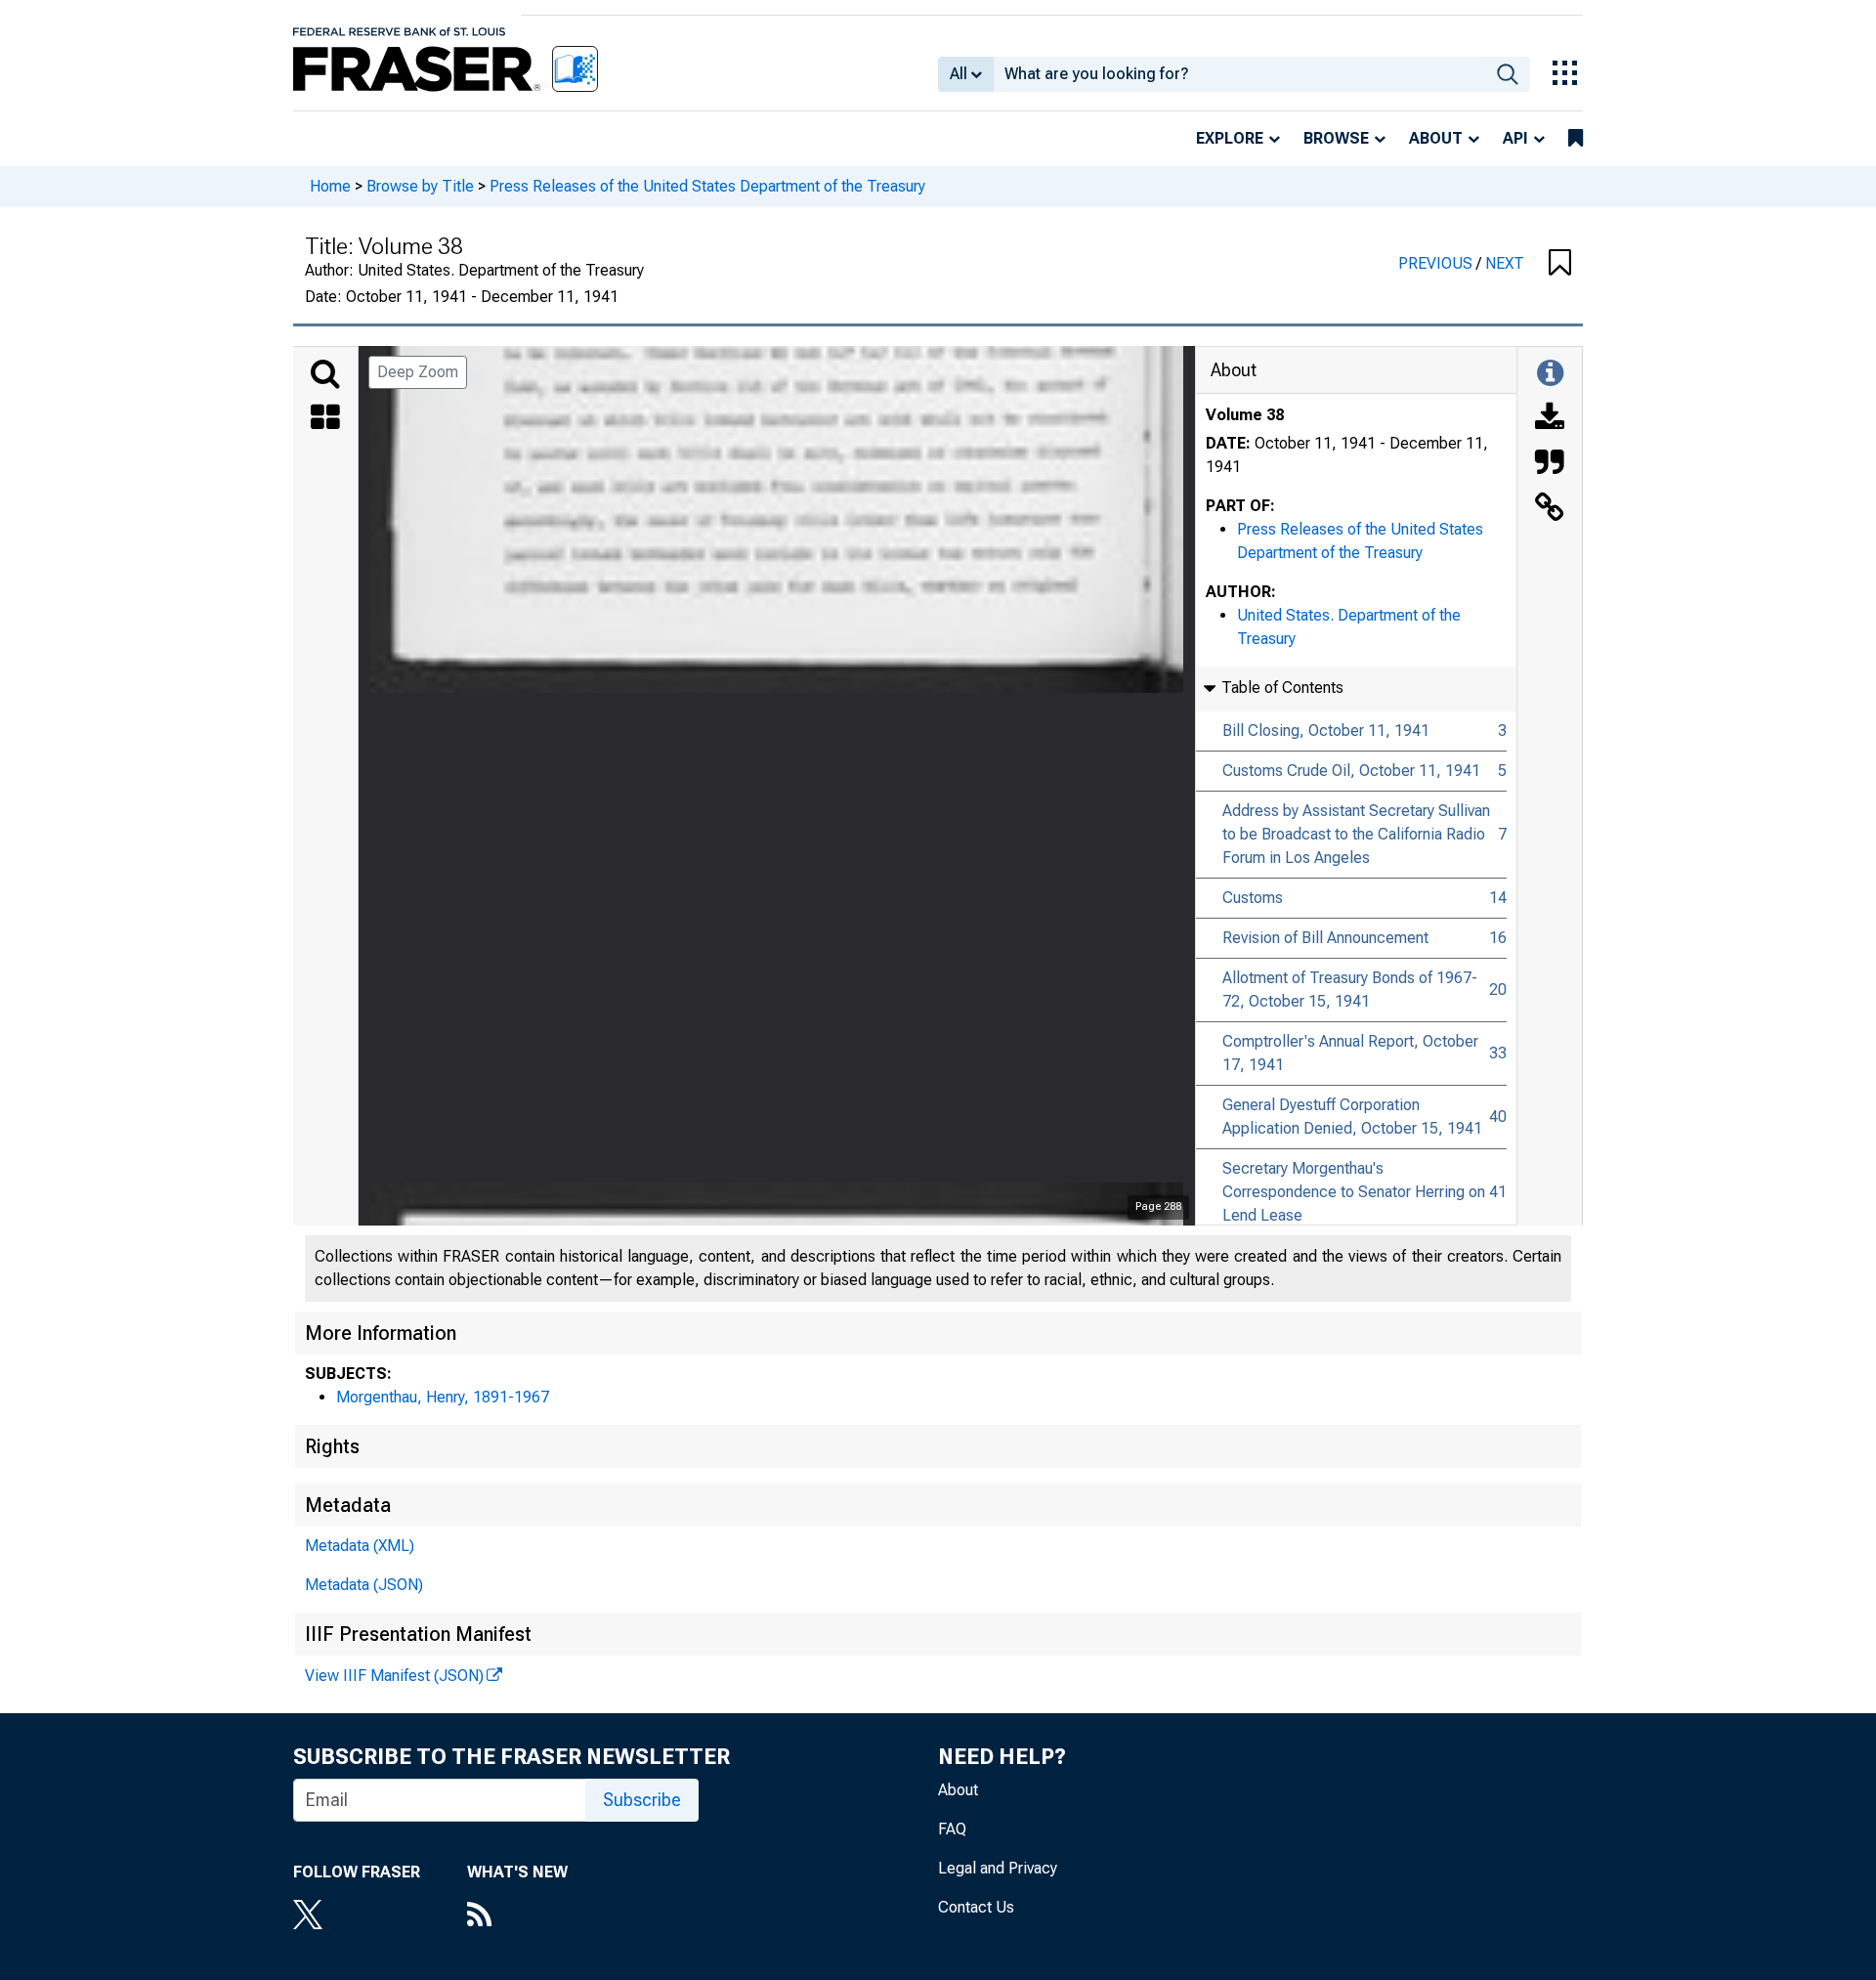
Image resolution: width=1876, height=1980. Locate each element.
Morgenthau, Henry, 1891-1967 (443, 1397)
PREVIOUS (1437, 263)
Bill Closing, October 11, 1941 (1326, 731)
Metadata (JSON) (364, 1585)
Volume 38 (1245, 415)
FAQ (952, 1829)
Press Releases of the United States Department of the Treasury (707, 186)
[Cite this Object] (1550, 464)
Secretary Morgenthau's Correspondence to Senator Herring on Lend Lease (1354, 1192)
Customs (1253, 898)
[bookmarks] (1576, 139)
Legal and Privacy (998, 1868)
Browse (1336, 138)
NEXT (1505, 263)
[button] (1560, 264)
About (1436, 138)
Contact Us (976, 1907)
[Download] (1550, 419)
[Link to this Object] (1550, 509)
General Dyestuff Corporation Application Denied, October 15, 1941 (1352, 1117)
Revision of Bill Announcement (1325, 938)
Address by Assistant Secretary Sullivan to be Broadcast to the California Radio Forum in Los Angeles (1356, 834)
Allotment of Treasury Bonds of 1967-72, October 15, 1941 (1350, 990)
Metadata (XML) (360, 1546)
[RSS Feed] (517, 1916)
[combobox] (1239, 74)
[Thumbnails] (325, 419)
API (1515, 138)
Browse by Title (420, 186)
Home (330, 186)
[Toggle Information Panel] (1550, 374)
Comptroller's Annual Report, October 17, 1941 (1350, 1053)
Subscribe (642, 1800)
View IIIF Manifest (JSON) (394, 1676)
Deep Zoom (418, 372)
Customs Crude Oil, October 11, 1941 (1351, 771)
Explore (1230, 138)
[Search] (325, 374)
